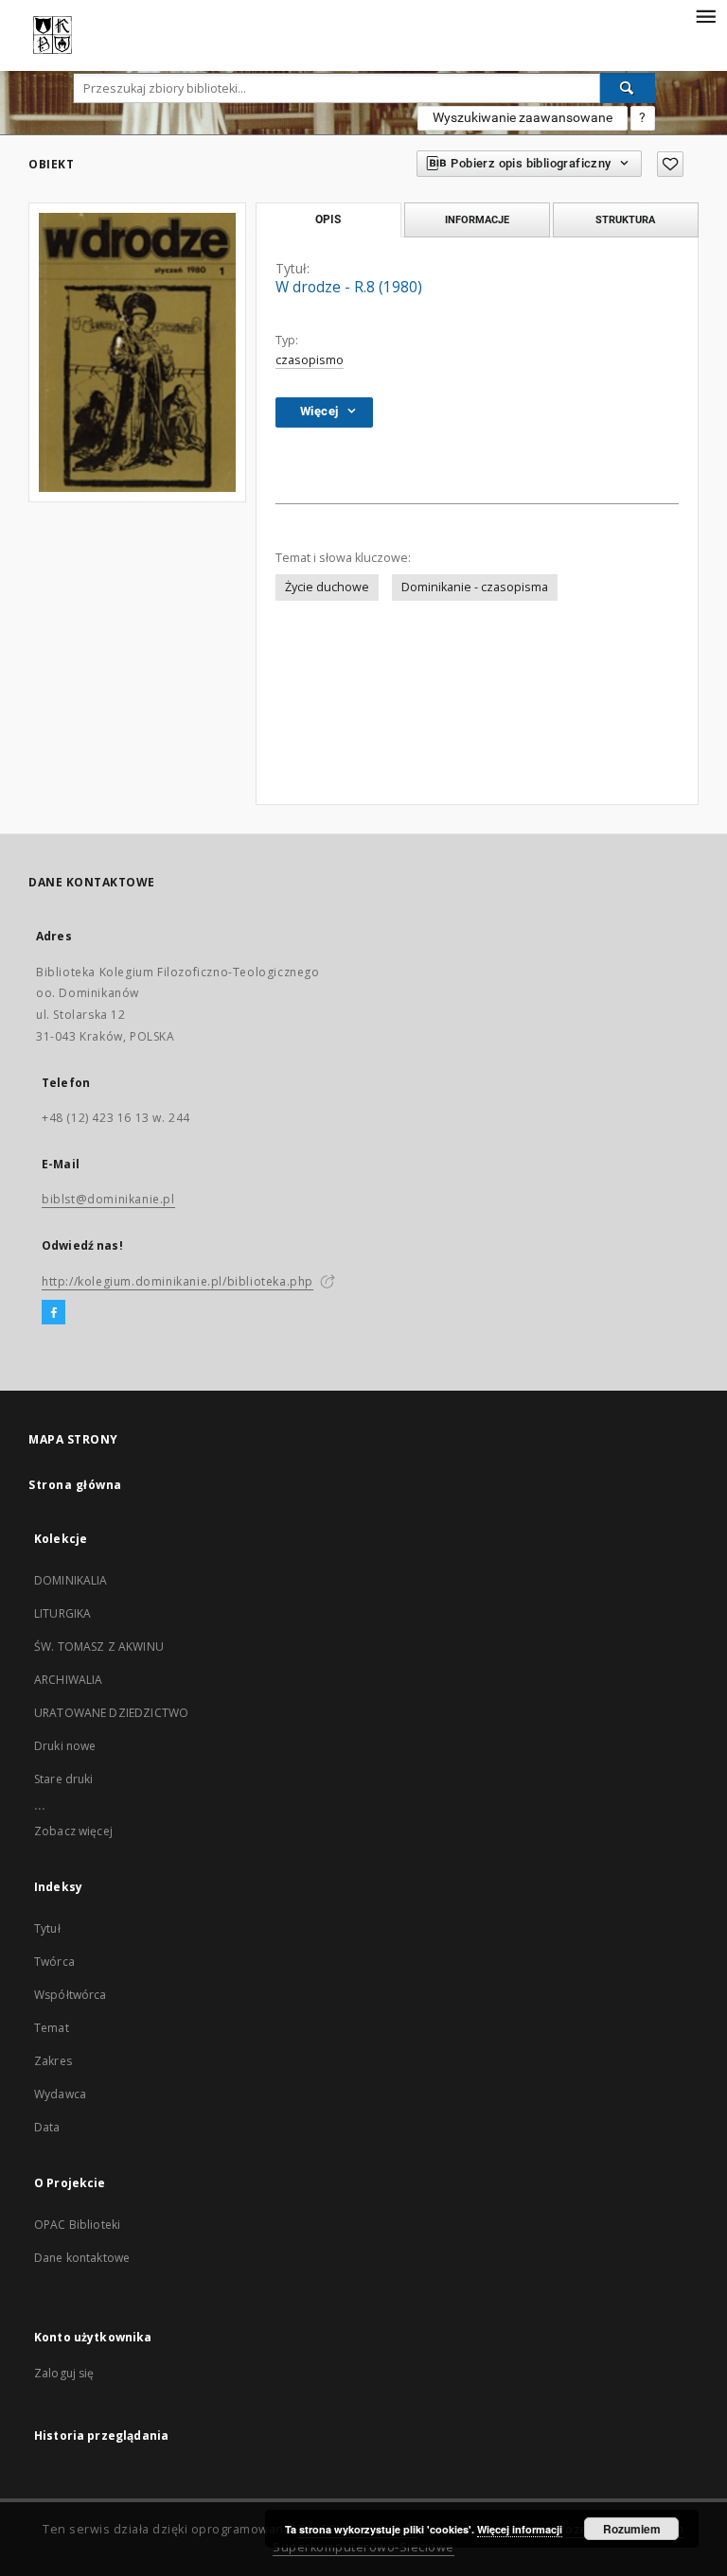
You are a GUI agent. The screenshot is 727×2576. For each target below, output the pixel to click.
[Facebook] (53, 1313)
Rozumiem (632, 2529)
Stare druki (64, 1779)
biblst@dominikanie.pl (108, 1199)
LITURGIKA (62, 1613)
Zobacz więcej (73, 1831)
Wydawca (60, 2094)
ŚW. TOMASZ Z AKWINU (99, 1647)
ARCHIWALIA (69, 1680)
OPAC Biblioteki (77, 2225)
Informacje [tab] (477, 219)
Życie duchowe (327, 587)
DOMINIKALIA (71, 1580)
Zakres (53, 2061)
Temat (52, 2028)
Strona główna (75, 1485)
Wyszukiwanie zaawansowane (523, 117)
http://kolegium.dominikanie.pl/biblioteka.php (177, 1281)
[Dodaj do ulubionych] (670, 164)
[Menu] (705, 15)
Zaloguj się (64, 2373)
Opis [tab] (328, 219)
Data (47, 2127)
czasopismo (310, 360)
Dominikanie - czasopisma (475, 587)
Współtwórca (71, 1995)
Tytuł (47, 1928)
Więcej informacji (520, 2529)
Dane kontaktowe (82, 2258)
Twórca (54, 1962)
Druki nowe (65, 1746)
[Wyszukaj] (628, 88)
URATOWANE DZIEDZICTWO (111, 1713)
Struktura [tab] (625, 219)
